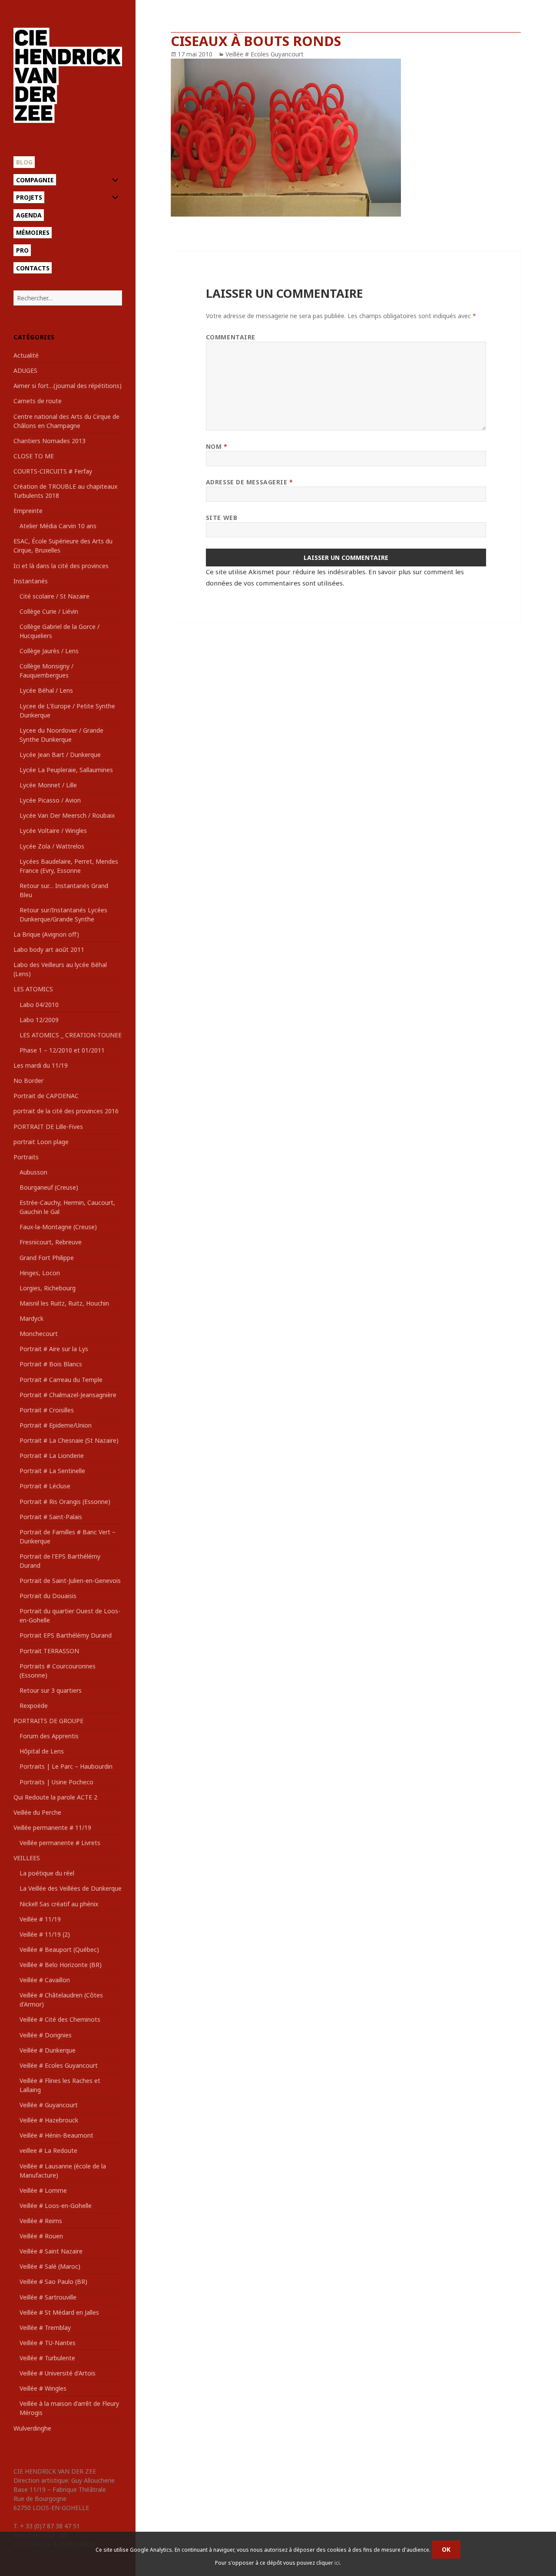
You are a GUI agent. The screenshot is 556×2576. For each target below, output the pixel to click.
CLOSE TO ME (34, 456)
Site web (222, 518)
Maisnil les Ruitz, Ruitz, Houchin (64, 1303)
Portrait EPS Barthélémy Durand (66, 1635)
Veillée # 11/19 (40, 1919)
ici (337, 2563)
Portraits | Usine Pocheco (56, 1782)
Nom (217, 446)
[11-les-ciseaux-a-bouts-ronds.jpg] (346, 138)
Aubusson (33, 1172)
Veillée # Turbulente (47, 2358)
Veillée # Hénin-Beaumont (56, 2135)
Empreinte (28, 511)
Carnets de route (38, 401)
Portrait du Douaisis (48, 1596)
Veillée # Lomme (43, 2190)
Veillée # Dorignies (46, 2035)
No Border (28, 1081)
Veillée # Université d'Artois (58, 2373)
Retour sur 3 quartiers (51, 1690)
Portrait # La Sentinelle (52, 1471)
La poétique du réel (47, 1873)
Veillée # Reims (41, 2221)
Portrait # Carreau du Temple (61, 1380)
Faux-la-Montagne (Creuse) (58, 1227)
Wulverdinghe (32, 2428)
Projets (29, 197)
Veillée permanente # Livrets (60, 1843)
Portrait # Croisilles (47, 1410)
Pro (22, 250)
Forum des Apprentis (49, 1736)
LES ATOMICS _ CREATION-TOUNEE (71, 1035)
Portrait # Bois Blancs (51, 1364)
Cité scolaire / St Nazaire (55, 596)
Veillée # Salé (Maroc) (50, 2266)
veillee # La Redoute (48, 2150)
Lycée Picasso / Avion (50, 800)
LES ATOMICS (33, 989)
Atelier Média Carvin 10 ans (58, 526)
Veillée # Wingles (43, 2388)
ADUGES (25, 370)
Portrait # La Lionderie (52, 1456)
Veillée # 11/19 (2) (45, 1934)
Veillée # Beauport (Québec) (59, 1949)
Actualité (26, 355)
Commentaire (231, 337)
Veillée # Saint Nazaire (51, 2251)
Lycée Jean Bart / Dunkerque (60, 755)
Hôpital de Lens (42, 1751)
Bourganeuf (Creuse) (49, 1187)
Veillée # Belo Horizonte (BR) (61, 1965)
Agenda (29, 215)
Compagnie (35, 180)
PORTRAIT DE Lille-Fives (48, 1127)
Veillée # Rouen (41, 2236)
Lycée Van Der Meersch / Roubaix (67, 815)
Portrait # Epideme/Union (56, 1425)
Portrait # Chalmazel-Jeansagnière (68, 1395)
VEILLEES (27, 1858)
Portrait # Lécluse (45, 1486)
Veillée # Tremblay (45, 2328)
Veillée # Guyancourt (49, 2105)
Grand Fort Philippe (47, 1258)
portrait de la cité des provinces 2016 (66, 1111)
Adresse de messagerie (250, 482)
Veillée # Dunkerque (48, 2050)
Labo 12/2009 (39, 1020)
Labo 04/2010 (39, 1005)
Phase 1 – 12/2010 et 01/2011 (62, 1050)
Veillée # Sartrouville (48, 2297)
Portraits (26, 1157)
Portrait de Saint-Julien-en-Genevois (70, 1581)
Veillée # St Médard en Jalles (59, 2312)
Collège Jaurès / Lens (49, 651)
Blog (24, 162)
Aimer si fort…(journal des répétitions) (68, 386)
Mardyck (31, 1318)
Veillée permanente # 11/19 (52, 1828)
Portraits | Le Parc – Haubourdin (66, 1766)
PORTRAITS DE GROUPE (48, 1721)
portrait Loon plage (41, 1142)
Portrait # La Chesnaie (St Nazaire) (69, 1440)
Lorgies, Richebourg (48, 1288)
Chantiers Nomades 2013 (50, 441)
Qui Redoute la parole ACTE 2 (55, 1797)
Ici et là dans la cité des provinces (61, 566)
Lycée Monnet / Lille (48, 785)
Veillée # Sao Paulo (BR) (53, 2282)
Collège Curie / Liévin (49, 611)
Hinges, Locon (40, 1273)
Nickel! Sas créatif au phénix (59, 1904)
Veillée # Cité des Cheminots (60, 2019)
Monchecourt (39, 1334)
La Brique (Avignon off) (46, 934)
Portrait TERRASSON (49, 1651)
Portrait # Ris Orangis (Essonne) (65, 1502)
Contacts (33, 268)
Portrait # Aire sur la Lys (54, 1349)
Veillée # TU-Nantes (48, 2343)
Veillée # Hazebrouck (49, 2120)
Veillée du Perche (37, 1812)
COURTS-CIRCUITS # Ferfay (53, 471)
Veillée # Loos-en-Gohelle (56, 2206)
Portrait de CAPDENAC (46, 1096)
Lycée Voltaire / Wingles (53, 831)
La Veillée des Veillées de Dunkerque (71, 1888)
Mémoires (33, 232)
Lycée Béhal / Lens (46, 690)
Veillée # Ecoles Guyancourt (59, 2065)
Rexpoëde (34, 1706)
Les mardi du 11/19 (41, 1065)
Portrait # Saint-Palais (51, 1517)
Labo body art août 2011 (49, 949)
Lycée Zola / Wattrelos (52, 846)
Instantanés (31, 581)
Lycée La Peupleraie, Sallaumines (66, 770)
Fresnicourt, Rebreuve (51, 1242)
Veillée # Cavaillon (45, 1980)
